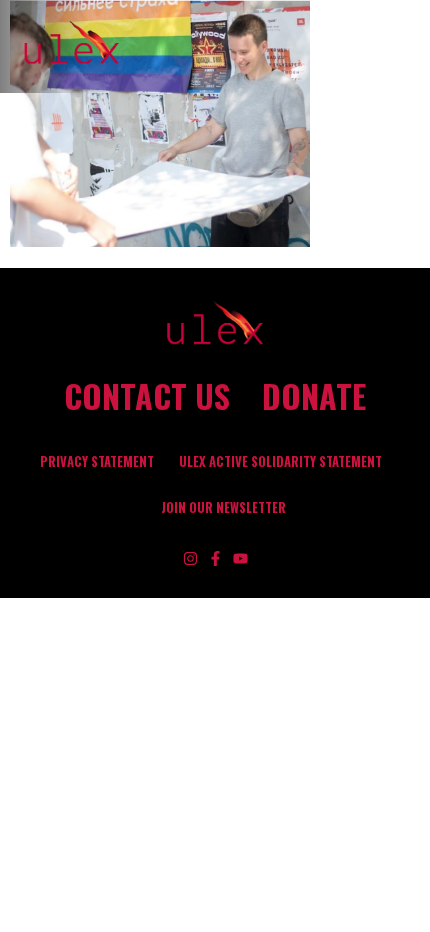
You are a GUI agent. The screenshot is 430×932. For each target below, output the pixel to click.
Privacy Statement (97, 461)
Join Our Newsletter (223, 507)
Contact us (147, 396)
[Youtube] (240, 558)
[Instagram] (190, 558)
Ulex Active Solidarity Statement (280, 461)
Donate (314, 396)
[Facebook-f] (215, 558)
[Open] (405, 47)
